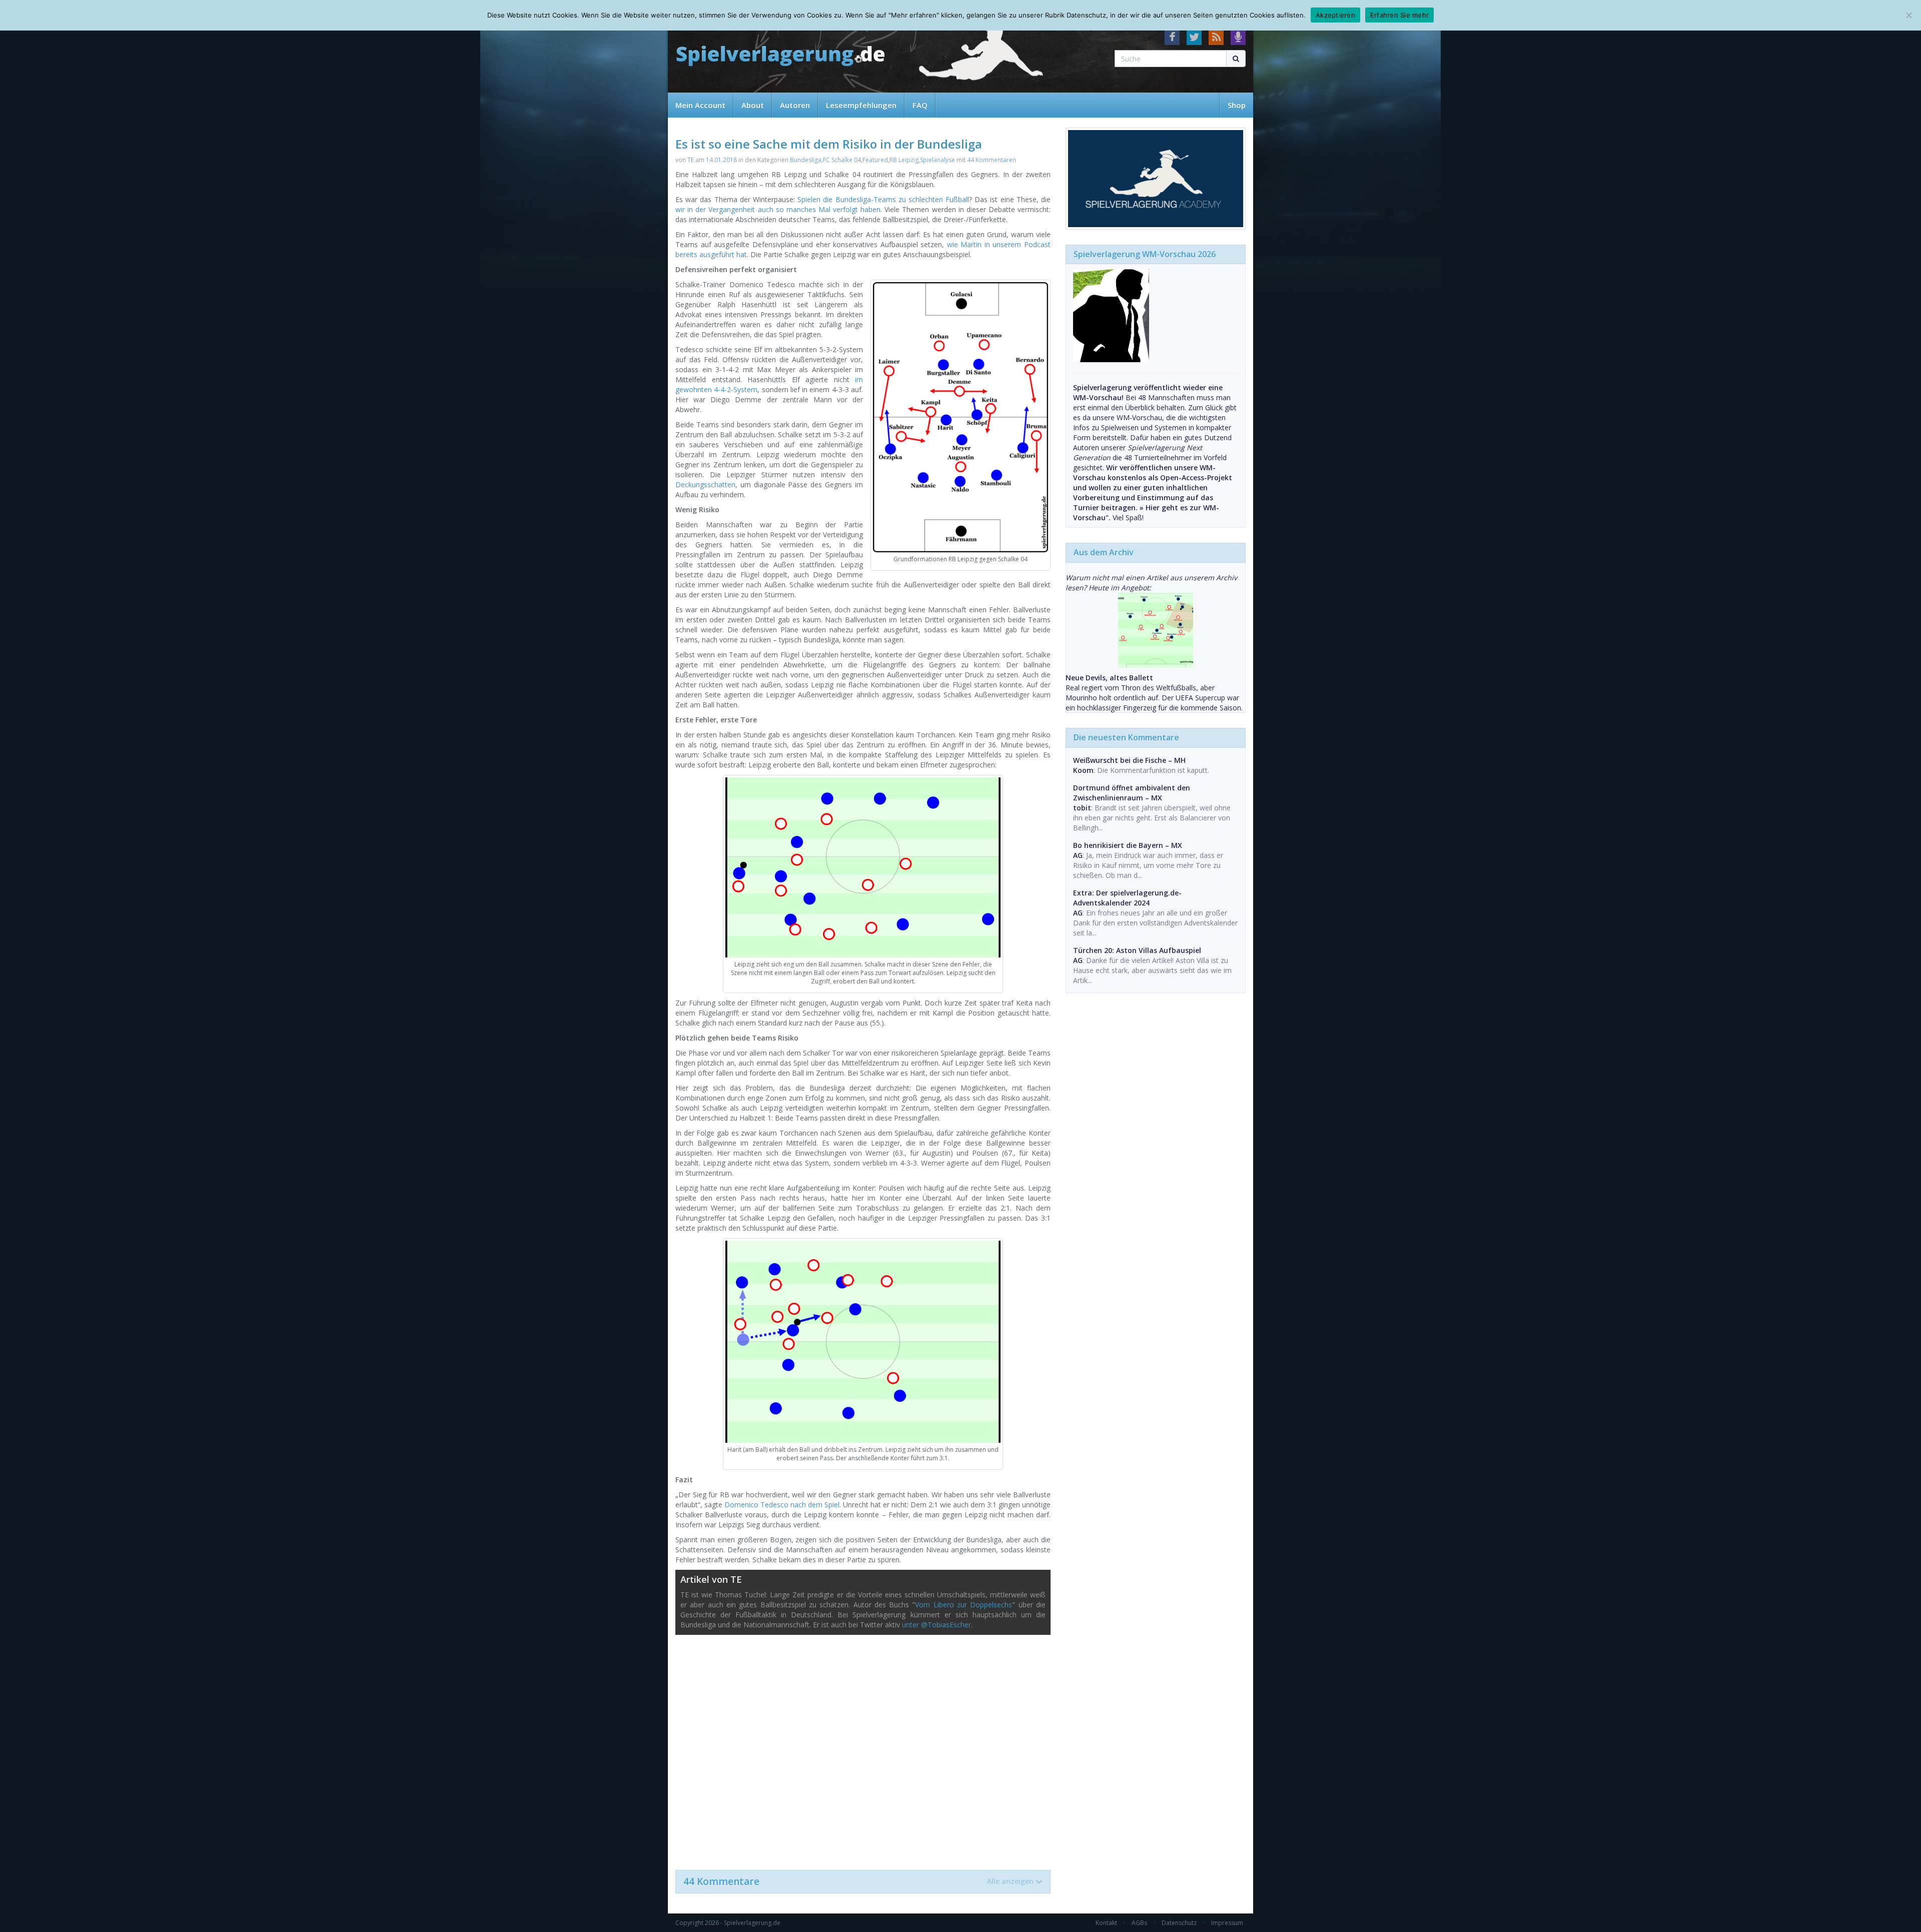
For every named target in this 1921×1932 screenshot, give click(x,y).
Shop (1237, 105)
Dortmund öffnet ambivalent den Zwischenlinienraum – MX (1132, 793)
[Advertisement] (863, 1747)
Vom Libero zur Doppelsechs (964, 1605)
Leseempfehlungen (861, 105)
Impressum (1227, 1923)
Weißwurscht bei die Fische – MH (1129, 760)
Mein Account (700, 105)
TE (691, 160)
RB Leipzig (904, 160)
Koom (1083, 770)
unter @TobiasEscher (936, 1625)
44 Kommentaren (992, 160)
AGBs (1139, 1923)
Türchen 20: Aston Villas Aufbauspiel (1137, 950)
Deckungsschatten (705, 485)
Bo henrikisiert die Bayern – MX (1128, 845)
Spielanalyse (937, 160)
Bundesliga (806, 160)
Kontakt (1106, 1923)
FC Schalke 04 (842, 160)
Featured (875, 160)
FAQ (920, 105)
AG (1078, 855)
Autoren (795, 105)
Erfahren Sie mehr (1399, 15)
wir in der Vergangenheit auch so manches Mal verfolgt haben (778, 209)
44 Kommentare (858, 1881)
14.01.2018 (721, 160)
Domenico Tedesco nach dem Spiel (782, 1505)
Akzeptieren (1335, 15)
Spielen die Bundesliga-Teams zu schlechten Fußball (883, 199)
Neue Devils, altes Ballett (1109, 678)
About (753, 105)
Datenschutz (1179, 1923)
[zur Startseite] (780, 56)
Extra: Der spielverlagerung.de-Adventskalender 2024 (1127, 898)
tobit (1082, 808)
